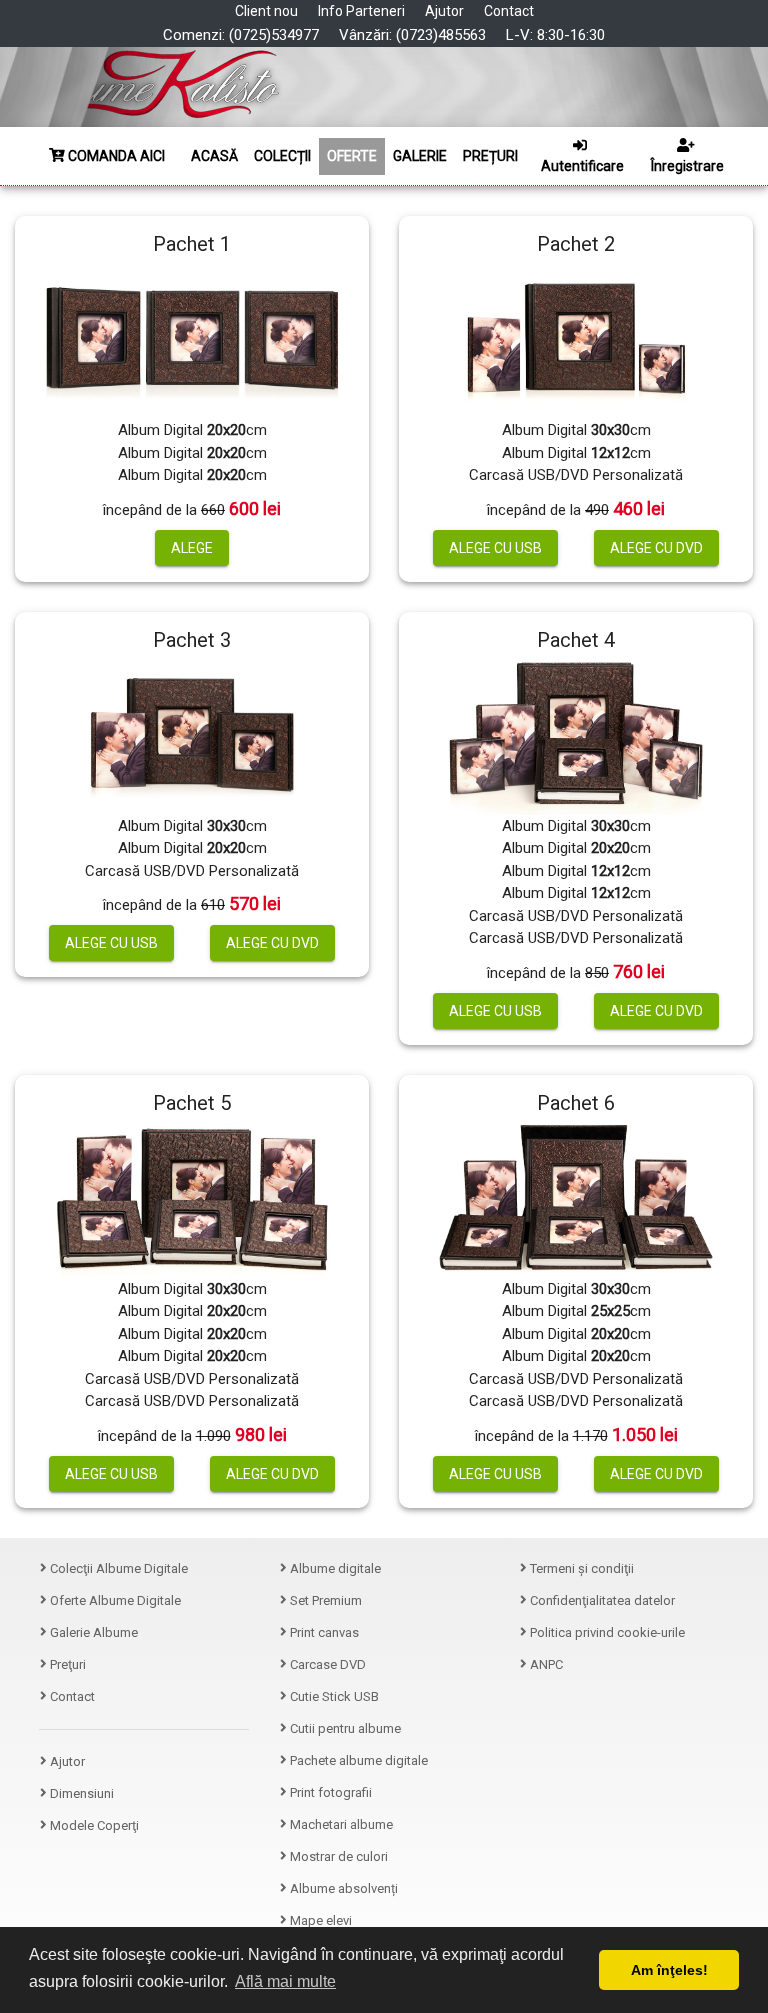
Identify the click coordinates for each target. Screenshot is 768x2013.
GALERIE (420, 156)
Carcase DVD (326, 1664)
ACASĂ (214, 156)
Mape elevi (319, 1920)
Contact (509, 11)
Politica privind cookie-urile (606, 1632)
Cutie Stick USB (333, 1696)
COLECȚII (282, 156)
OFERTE (352, 156)
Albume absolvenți (342, 1888)
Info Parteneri (361, 11)
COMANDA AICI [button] (115, 156)
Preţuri (66, 1664)
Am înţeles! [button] (669, 1970)
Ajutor (444, 11)
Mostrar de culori (337, 1856)
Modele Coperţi (93, 1825)
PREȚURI (490, 156)
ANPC (545, 1664)
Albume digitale (334, 1568)
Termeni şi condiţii (580, 1568)
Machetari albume (340, 1824)
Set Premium (324, 1600)
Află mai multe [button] (285, 1981)
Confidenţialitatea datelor (601, 1600)
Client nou (266, 11)
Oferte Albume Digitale (114, 1600)
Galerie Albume (92, 1632)
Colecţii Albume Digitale (117, 1568)
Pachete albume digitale (357, 1760)
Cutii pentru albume (344, 1728)
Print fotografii (329, 1792)
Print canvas (323, 1632)
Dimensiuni (80, 1793)
